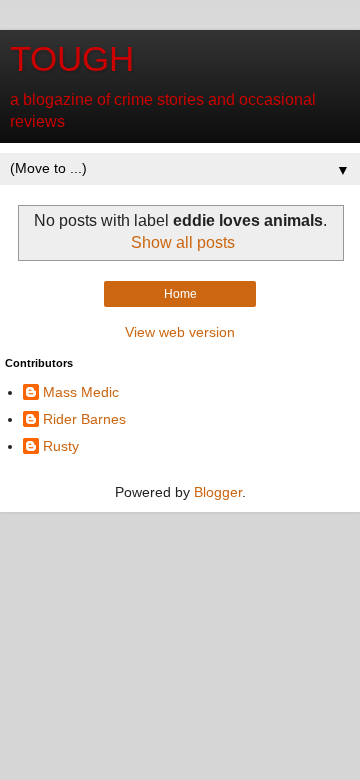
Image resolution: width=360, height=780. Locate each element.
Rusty (61, 446)
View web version (180, 332)
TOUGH (72, 59)
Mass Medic (81, 392)
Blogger (218, 492)
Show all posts (183, 242)
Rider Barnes (84, 419)
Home (180, 294)
